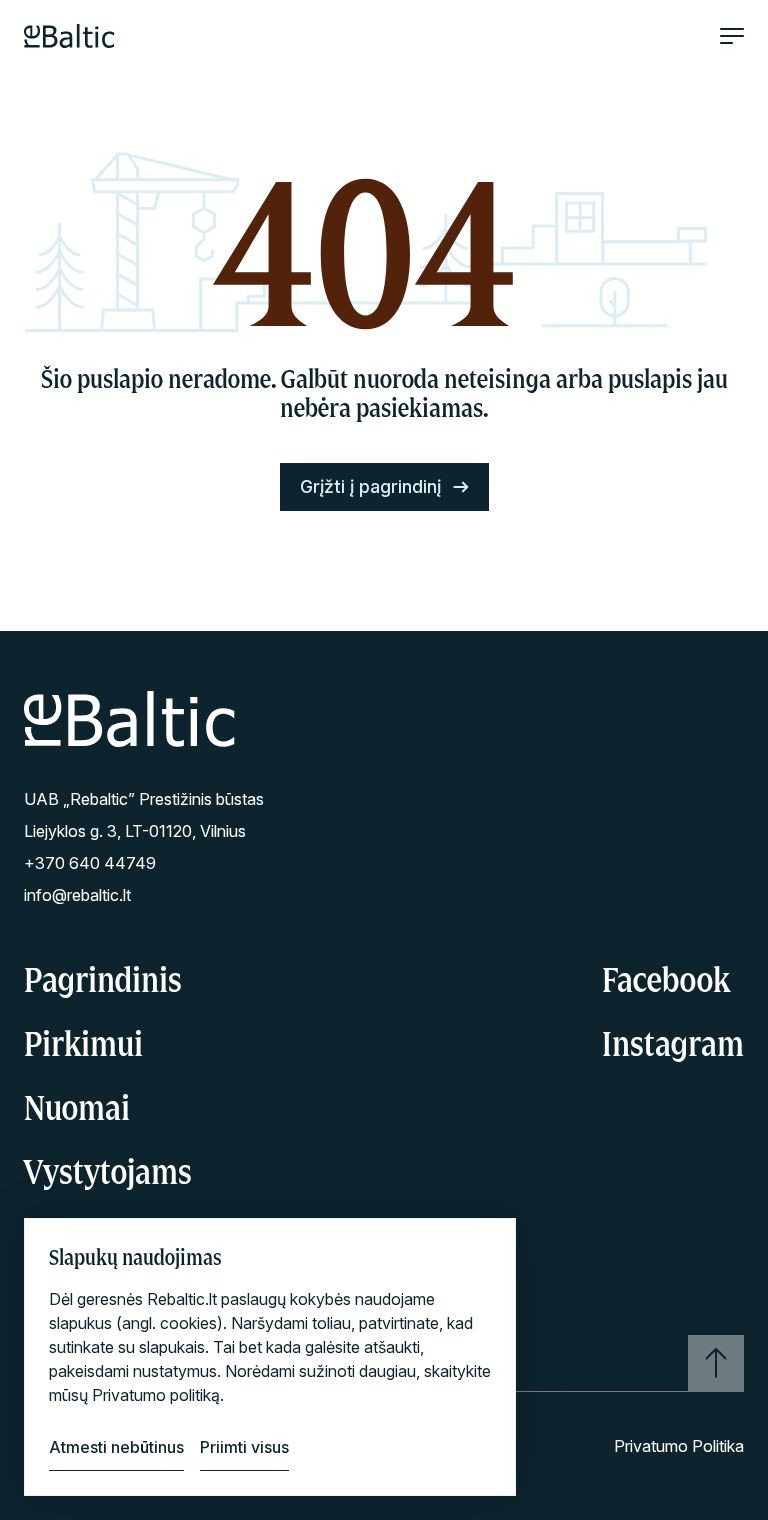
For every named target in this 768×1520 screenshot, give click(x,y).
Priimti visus (244, 1447)
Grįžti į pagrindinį (370, 486)
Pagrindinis (103, 979)
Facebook (666, 979)
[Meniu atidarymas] (732, 36)
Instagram (673, 1043)
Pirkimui (83, 1043)
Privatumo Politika (679, 1446)
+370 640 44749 (90, 863)
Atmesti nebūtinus (116, 1447)
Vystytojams (108, 1171)
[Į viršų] (716, 1363)
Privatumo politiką (156, 1395)
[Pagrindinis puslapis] (69, 36)
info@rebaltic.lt (77, 895)
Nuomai (77, 1107)
